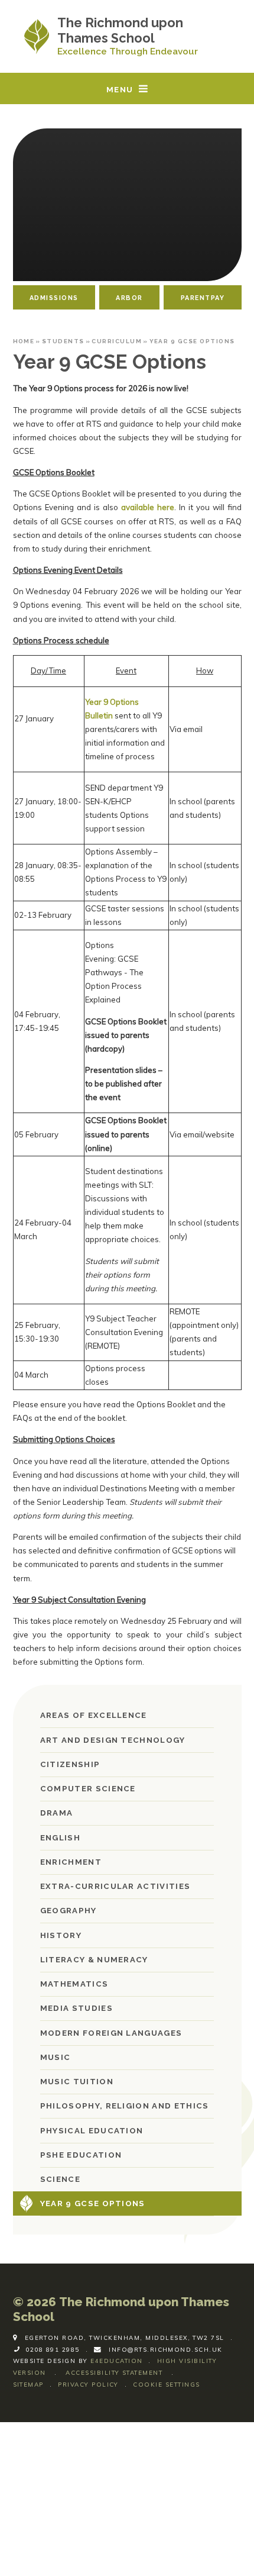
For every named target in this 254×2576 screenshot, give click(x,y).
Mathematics (74, 1984)
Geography (69, 1911)
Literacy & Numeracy (94, 1960)
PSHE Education (81, 2155)
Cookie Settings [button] (166, 2384)
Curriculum (117, 341)
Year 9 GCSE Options (192, 341)
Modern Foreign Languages (111, 2033)
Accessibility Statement (114, 2372)
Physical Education (92, 2131)
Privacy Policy (88, 2384)
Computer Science (88, 1789)
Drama (57, 1813)
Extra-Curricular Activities (115, 1886)
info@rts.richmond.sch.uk (166, 2349)
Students (63, 341)
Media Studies (76, 2008)
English (60, 1838)
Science (60, 2179)
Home (24, 341)
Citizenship (70, 1764)
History (61, 1935)
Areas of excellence (94, 1715)
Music (56, 2057)
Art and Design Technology (113, 1740)
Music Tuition (77, 2082)
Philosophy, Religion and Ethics (125, 2106)
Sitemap (28, 2384)
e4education (116, 2361)
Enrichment (71, 1862)
